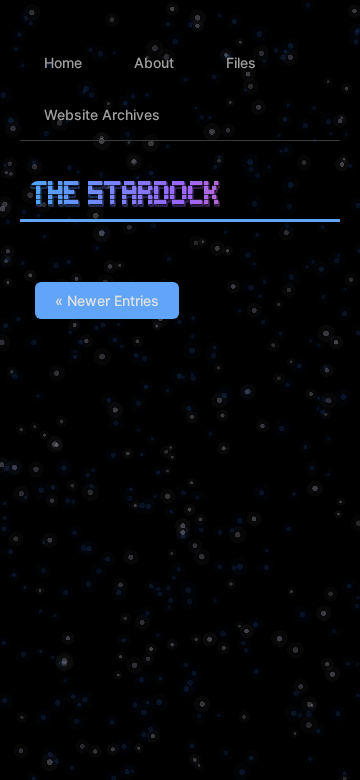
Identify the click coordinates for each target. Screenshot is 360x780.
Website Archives (102, 114)
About (154, 62)
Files (241, 62)
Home (63, 62)
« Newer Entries (107, 300)
